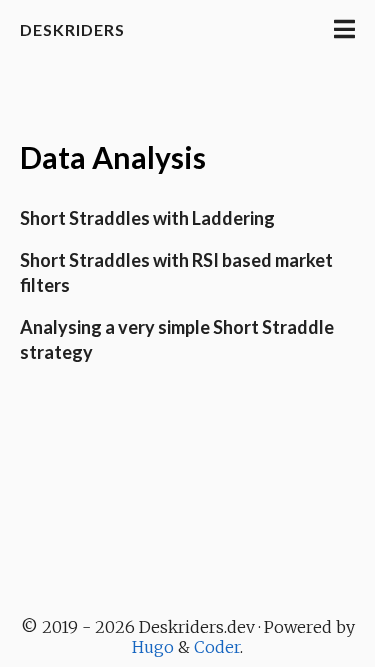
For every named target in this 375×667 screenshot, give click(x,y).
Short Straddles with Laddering (147, 218)
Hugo (153, 647)
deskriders (72, 29)
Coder (217, 647)
